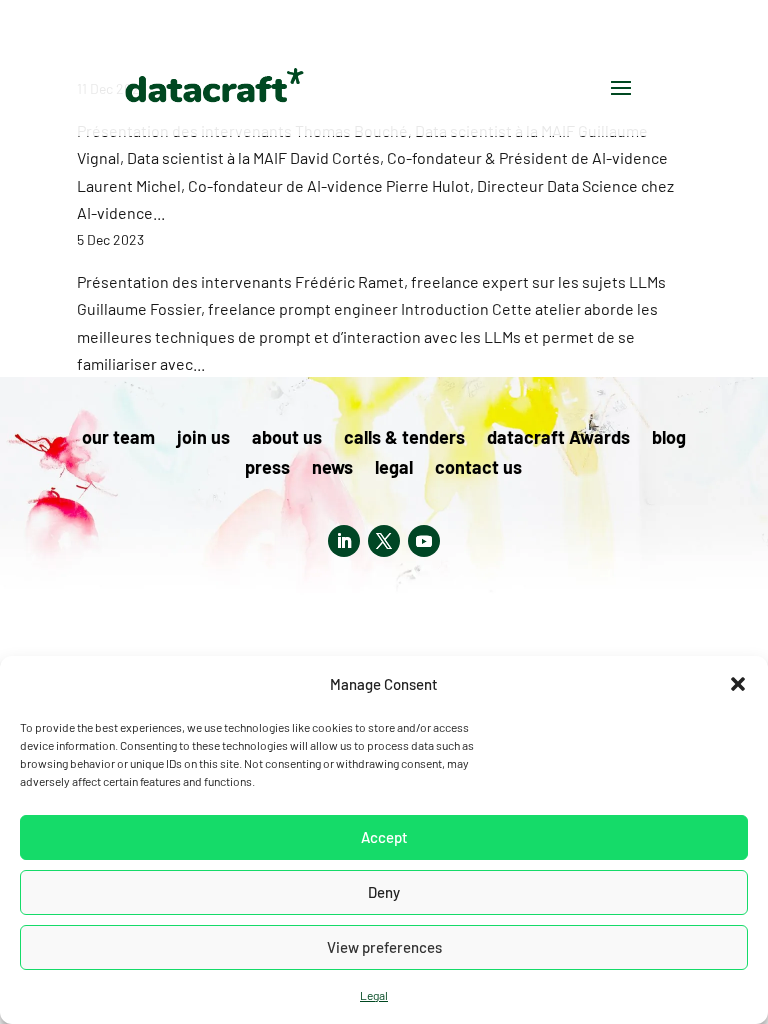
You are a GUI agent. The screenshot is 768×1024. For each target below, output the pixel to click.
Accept (384, 837)
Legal (374, 995)
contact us (478, 469)
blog (669, 439)
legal (394, 469)
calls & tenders (404, 439)
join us (203, 439)
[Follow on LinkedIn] (344, 541)
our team (118, 439)
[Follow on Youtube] (424, 541)
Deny (384, 892)
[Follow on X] (384, 541)
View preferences (384, 947)
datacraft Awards (558, 439)
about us (287, 439)
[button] (738, 684)
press (267, 469)
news (332, 469)
